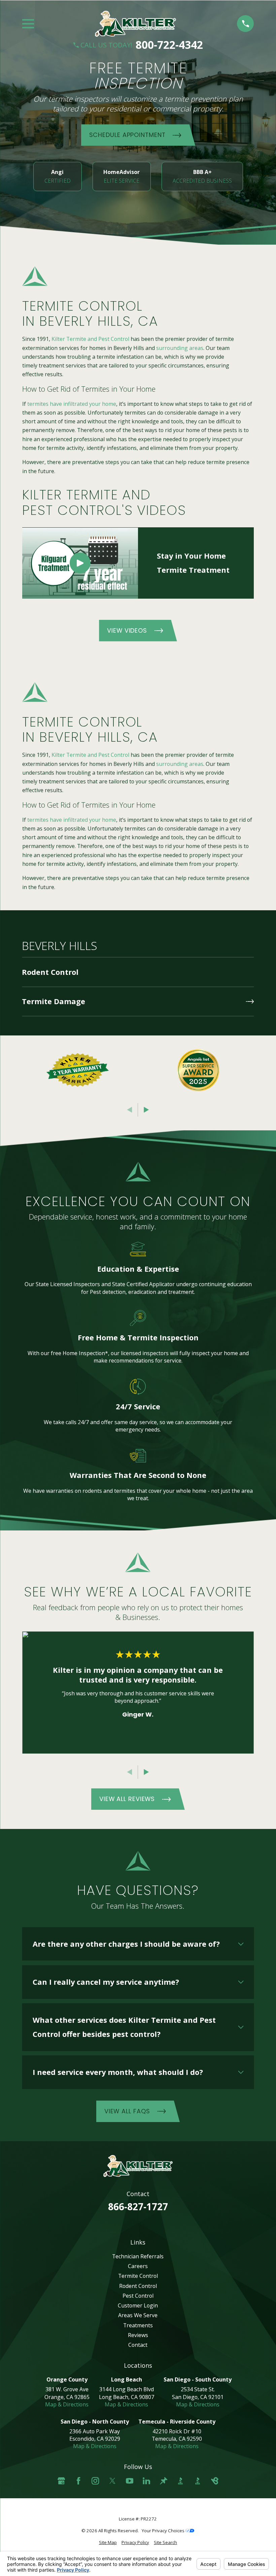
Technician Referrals (138, 2256)
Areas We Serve (138, 2315)
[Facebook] (78, 2481)
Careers (138, 2266)
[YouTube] (130, 2481)
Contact (138, 2345)
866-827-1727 (138, 2207)
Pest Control (138, 2296)
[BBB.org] (180, 2481)
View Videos (127, 630)
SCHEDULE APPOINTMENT (127, 135)
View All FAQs (127, 2111)
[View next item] (146, 1110)
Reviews (138, 2335)
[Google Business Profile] (61, 2481)
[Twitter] (112, 2481)
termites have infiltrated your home (72, 404)
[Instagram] (95, 2481)
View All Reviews (127, 1799)
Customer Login (138, 2305)
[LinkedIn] (146, 2481)
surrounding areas (180, 348)
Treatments (138, 2325)
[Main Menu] (28, 24)
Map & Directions (67, 2404)
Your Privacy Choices (164, 2531)
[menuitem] (138, 972)
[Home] (135, 24)
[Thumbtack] (164, 2481)
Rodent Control (138, 2286)
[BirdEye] (215, 2481)
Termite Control (138, 2276)
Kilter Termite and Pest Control (90, 339)
